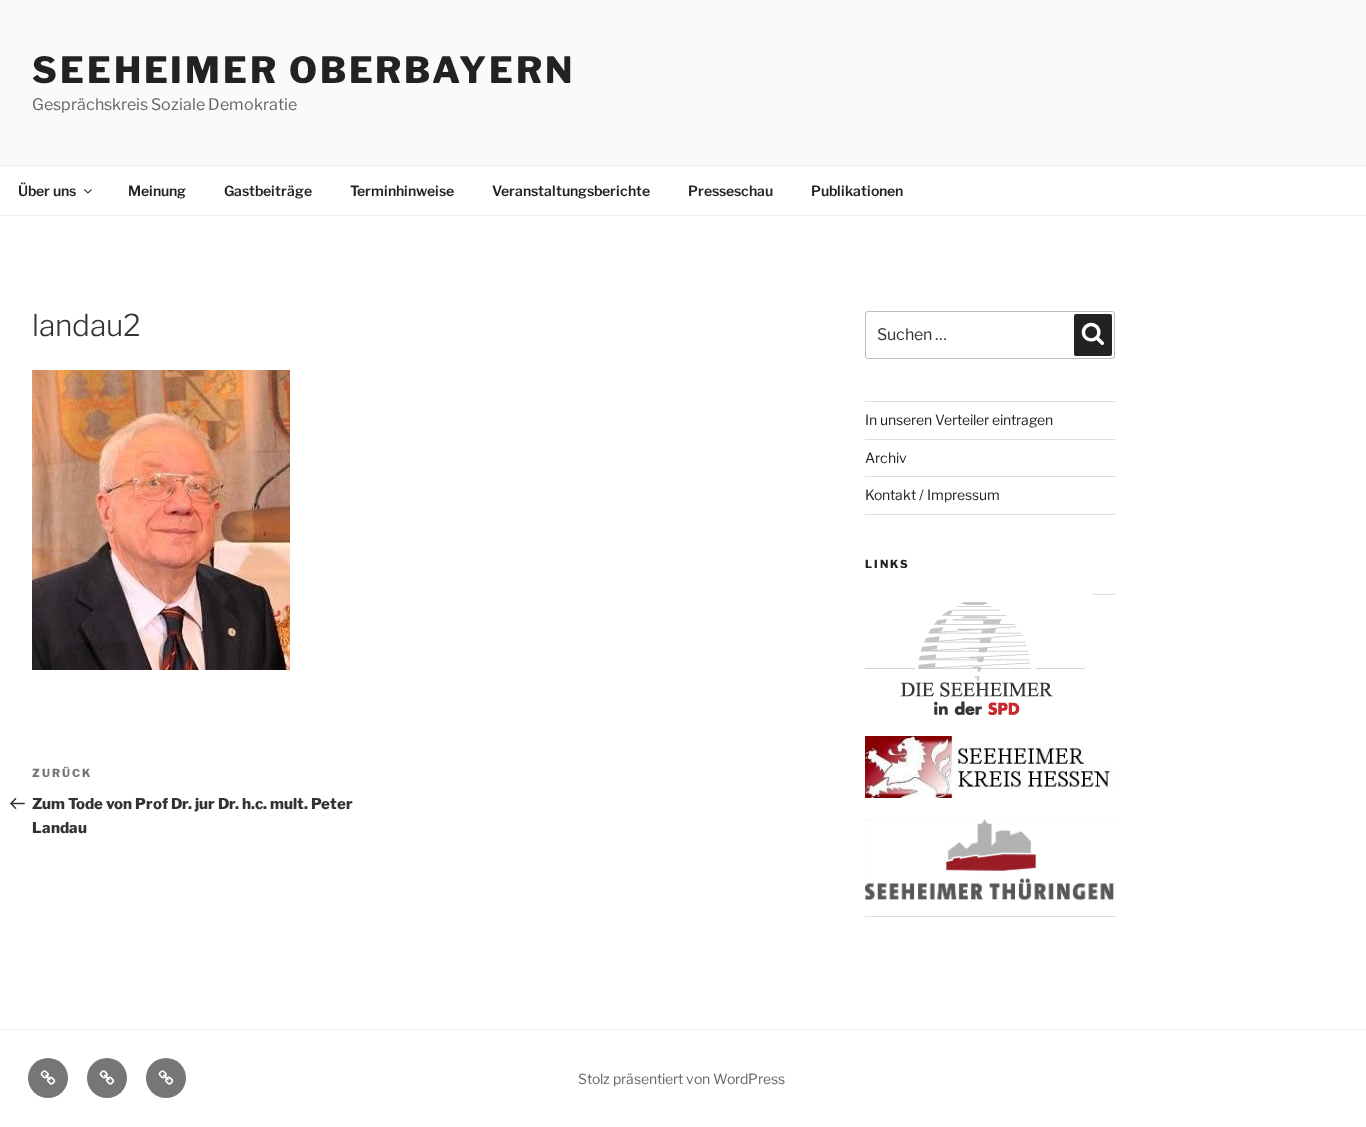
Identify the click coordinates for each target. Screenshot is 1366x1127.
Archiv (886, 457)
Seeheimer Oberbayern (303, 70)
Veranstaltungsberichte (571, 190)
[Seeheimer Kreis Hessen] (990, 792)
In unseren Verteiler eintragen (959, 419)
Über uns (47, 190)
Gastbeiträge (268, 190)
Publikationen (857, 190)
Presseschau (730, 190)
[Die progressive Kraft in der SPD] (975, 709)
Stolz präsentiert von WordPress (681, 1078)
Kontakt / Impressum (932, 494)
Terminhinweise (402, 190)
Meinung (157, 190)
